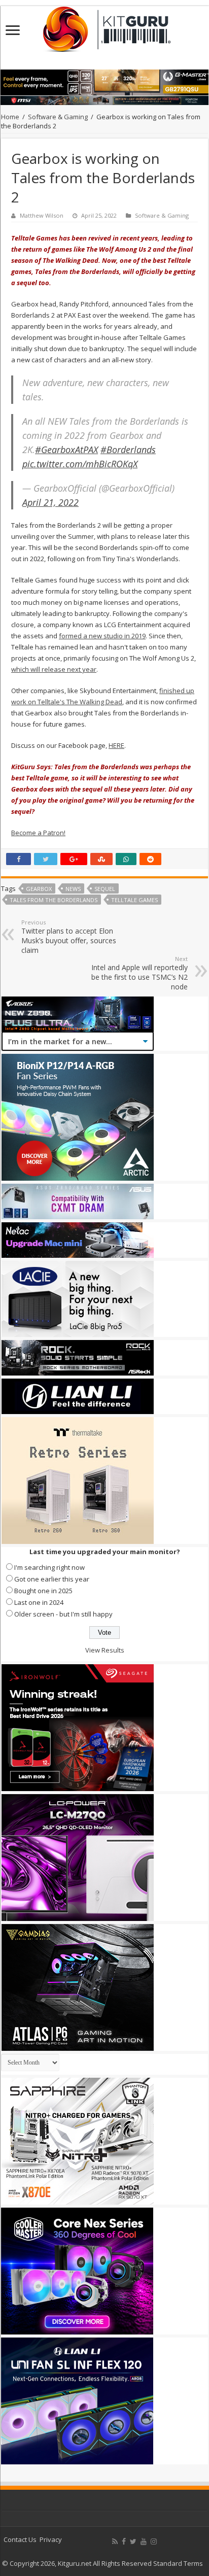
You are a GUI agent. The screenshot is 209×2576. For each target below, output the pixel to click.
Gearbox (39, 889)
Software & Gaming (58, 117)
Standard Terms (178, 2563)
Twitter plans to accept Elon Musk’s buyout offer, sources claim (69, 937)
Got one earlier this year (52, 1579)
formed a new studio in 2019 (102, 636)
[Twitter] (133, 2541)
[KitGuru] (104, 26)
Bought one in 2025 (43, 1591)
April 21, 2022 (50, 502)
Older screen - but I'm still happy (63, 1614)
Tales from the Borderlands (54, 900)
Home (10, 117)
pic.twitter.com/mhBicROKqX (80, 464)
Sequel (105, 889)
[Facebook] (124, 2541)
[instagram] (154, 2541)
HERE (116, 745)
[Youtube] (144, 2541)
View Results (105, 1650)
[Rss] (115, 2541)
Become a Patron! (38, 833)
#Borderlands (128, 450)
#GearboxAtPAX (66, 450)
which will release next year (54, 669)
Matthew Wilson (42, 215)
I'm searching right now (49, 1567)
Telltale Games (134, 900)
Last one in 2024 (39, 1602)
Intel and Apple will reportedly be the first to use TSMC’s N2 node (140, 973)
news (73, 889)
